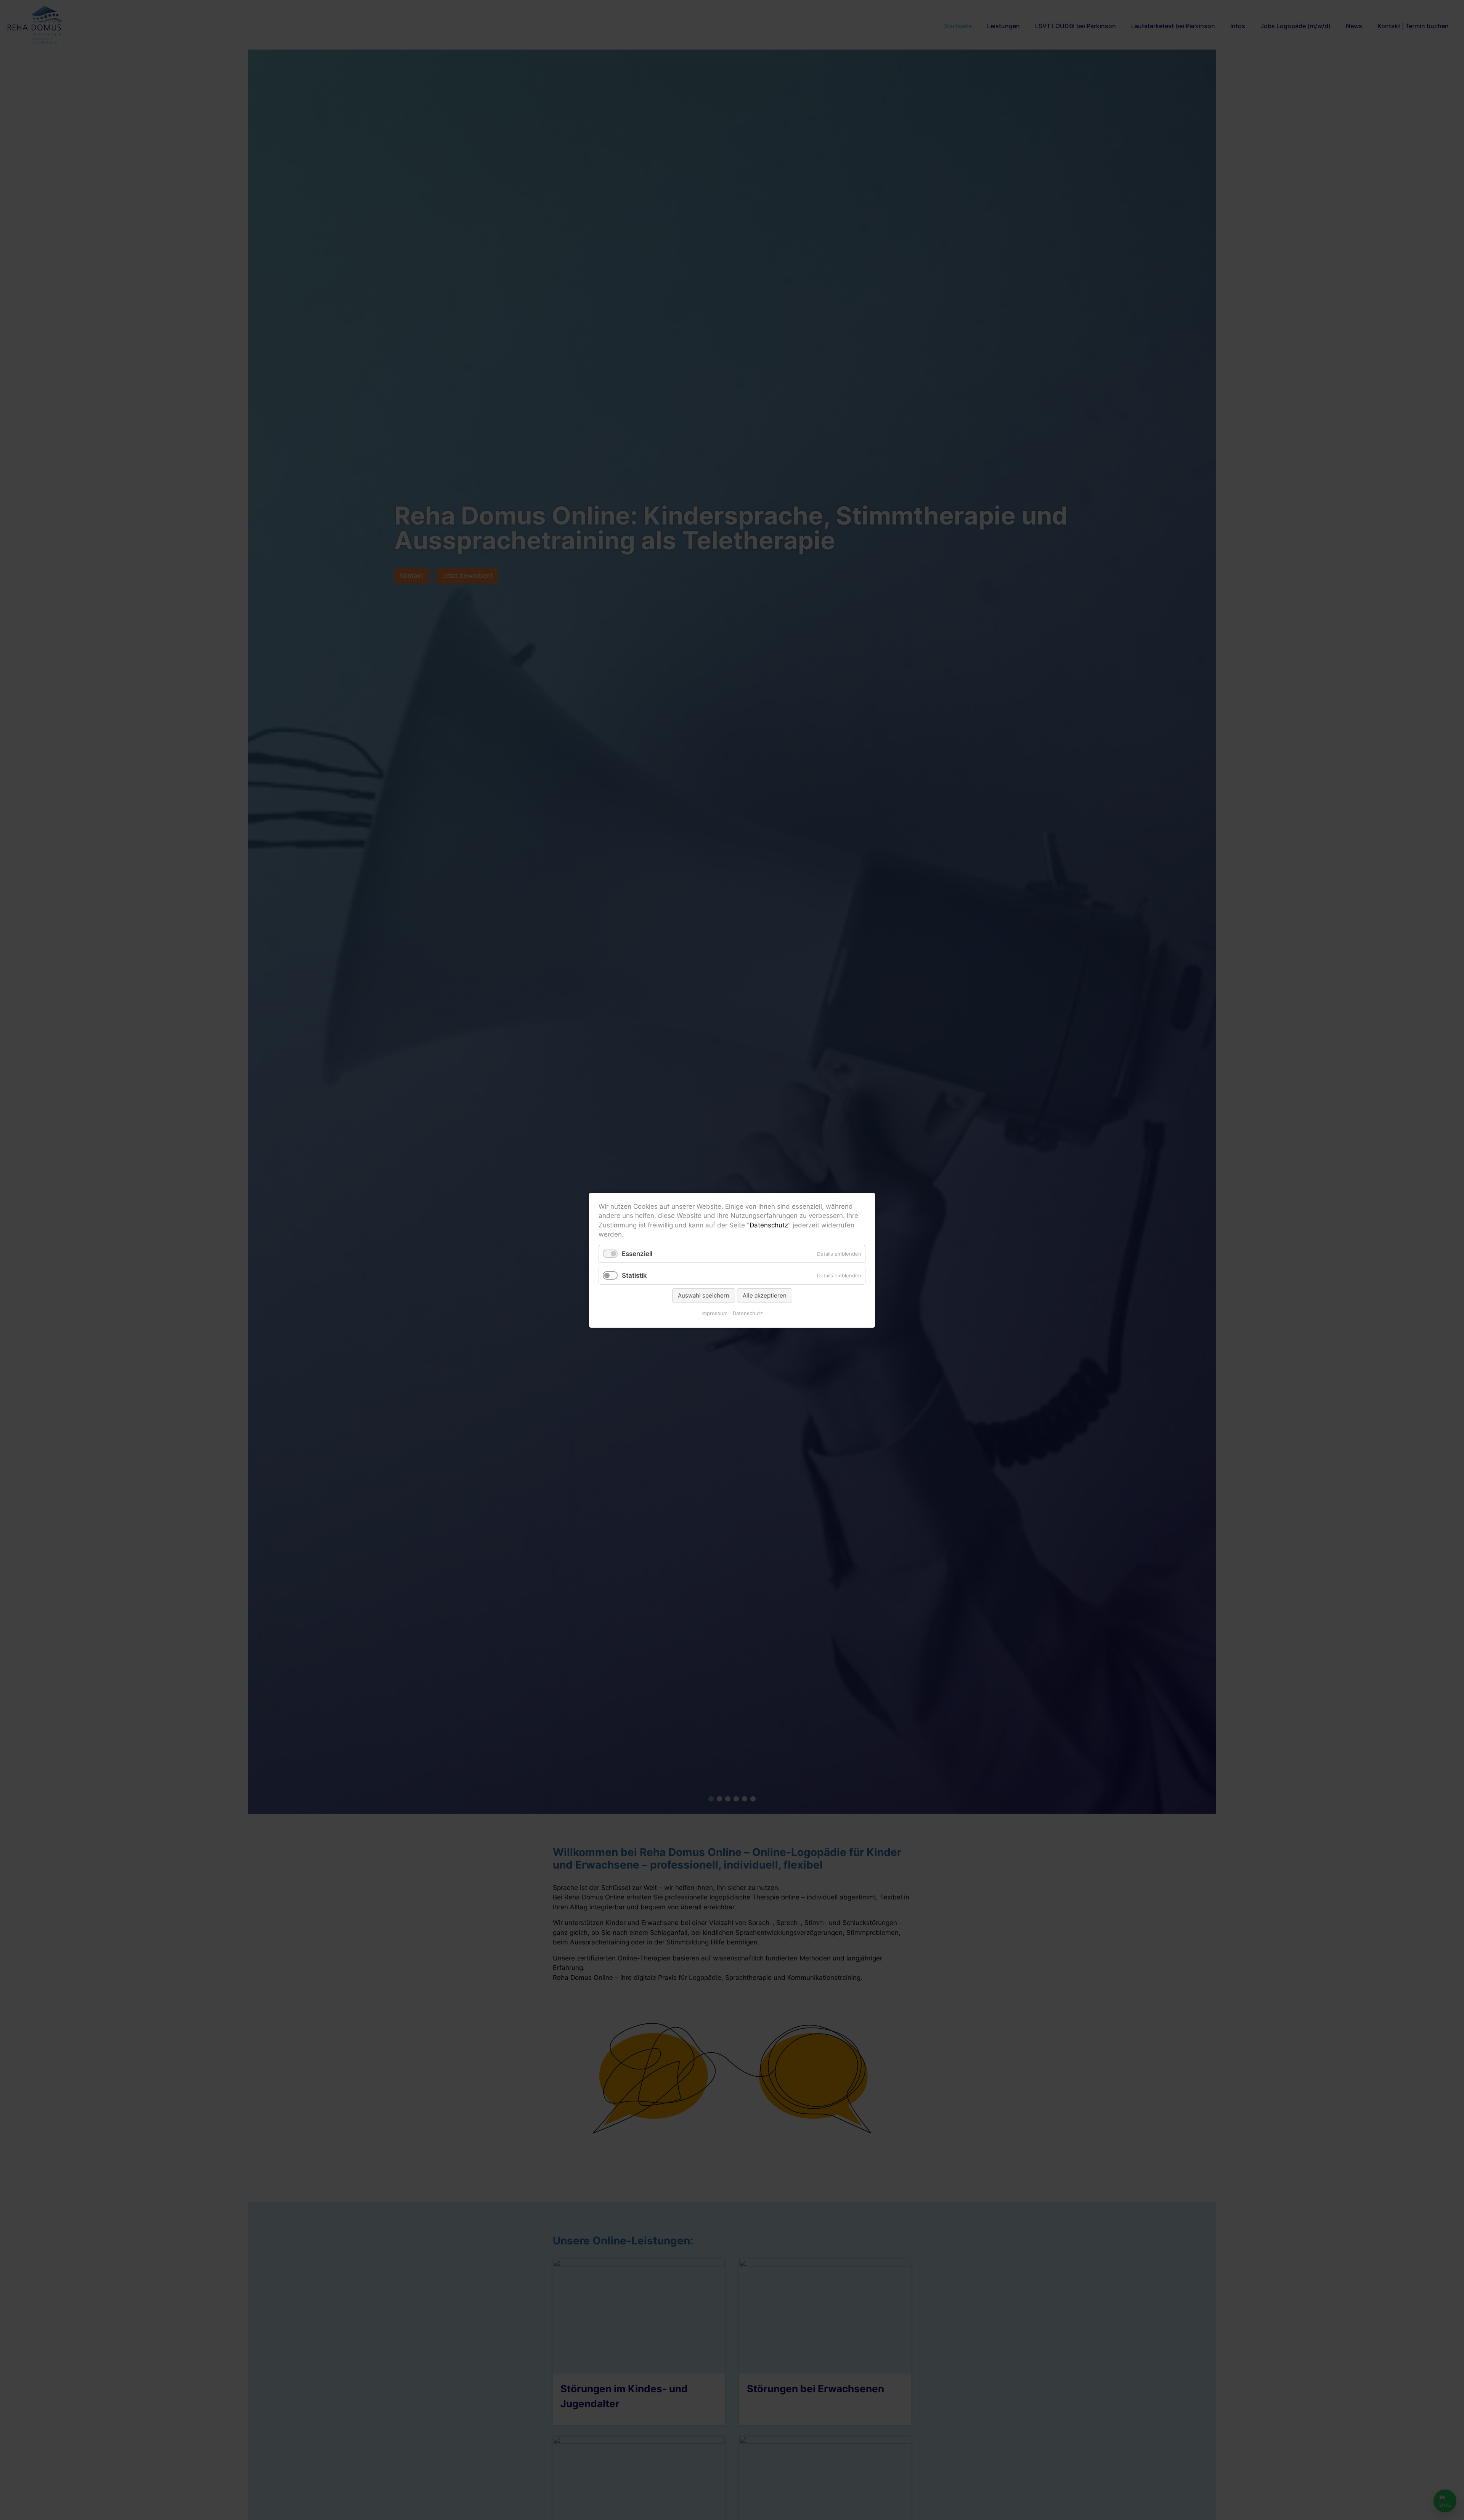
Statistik (634, 1275)
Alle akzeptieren (765, 1295)
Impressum (714, 1313)
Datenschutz (769, 1225)
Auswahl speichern (704, 1295)
